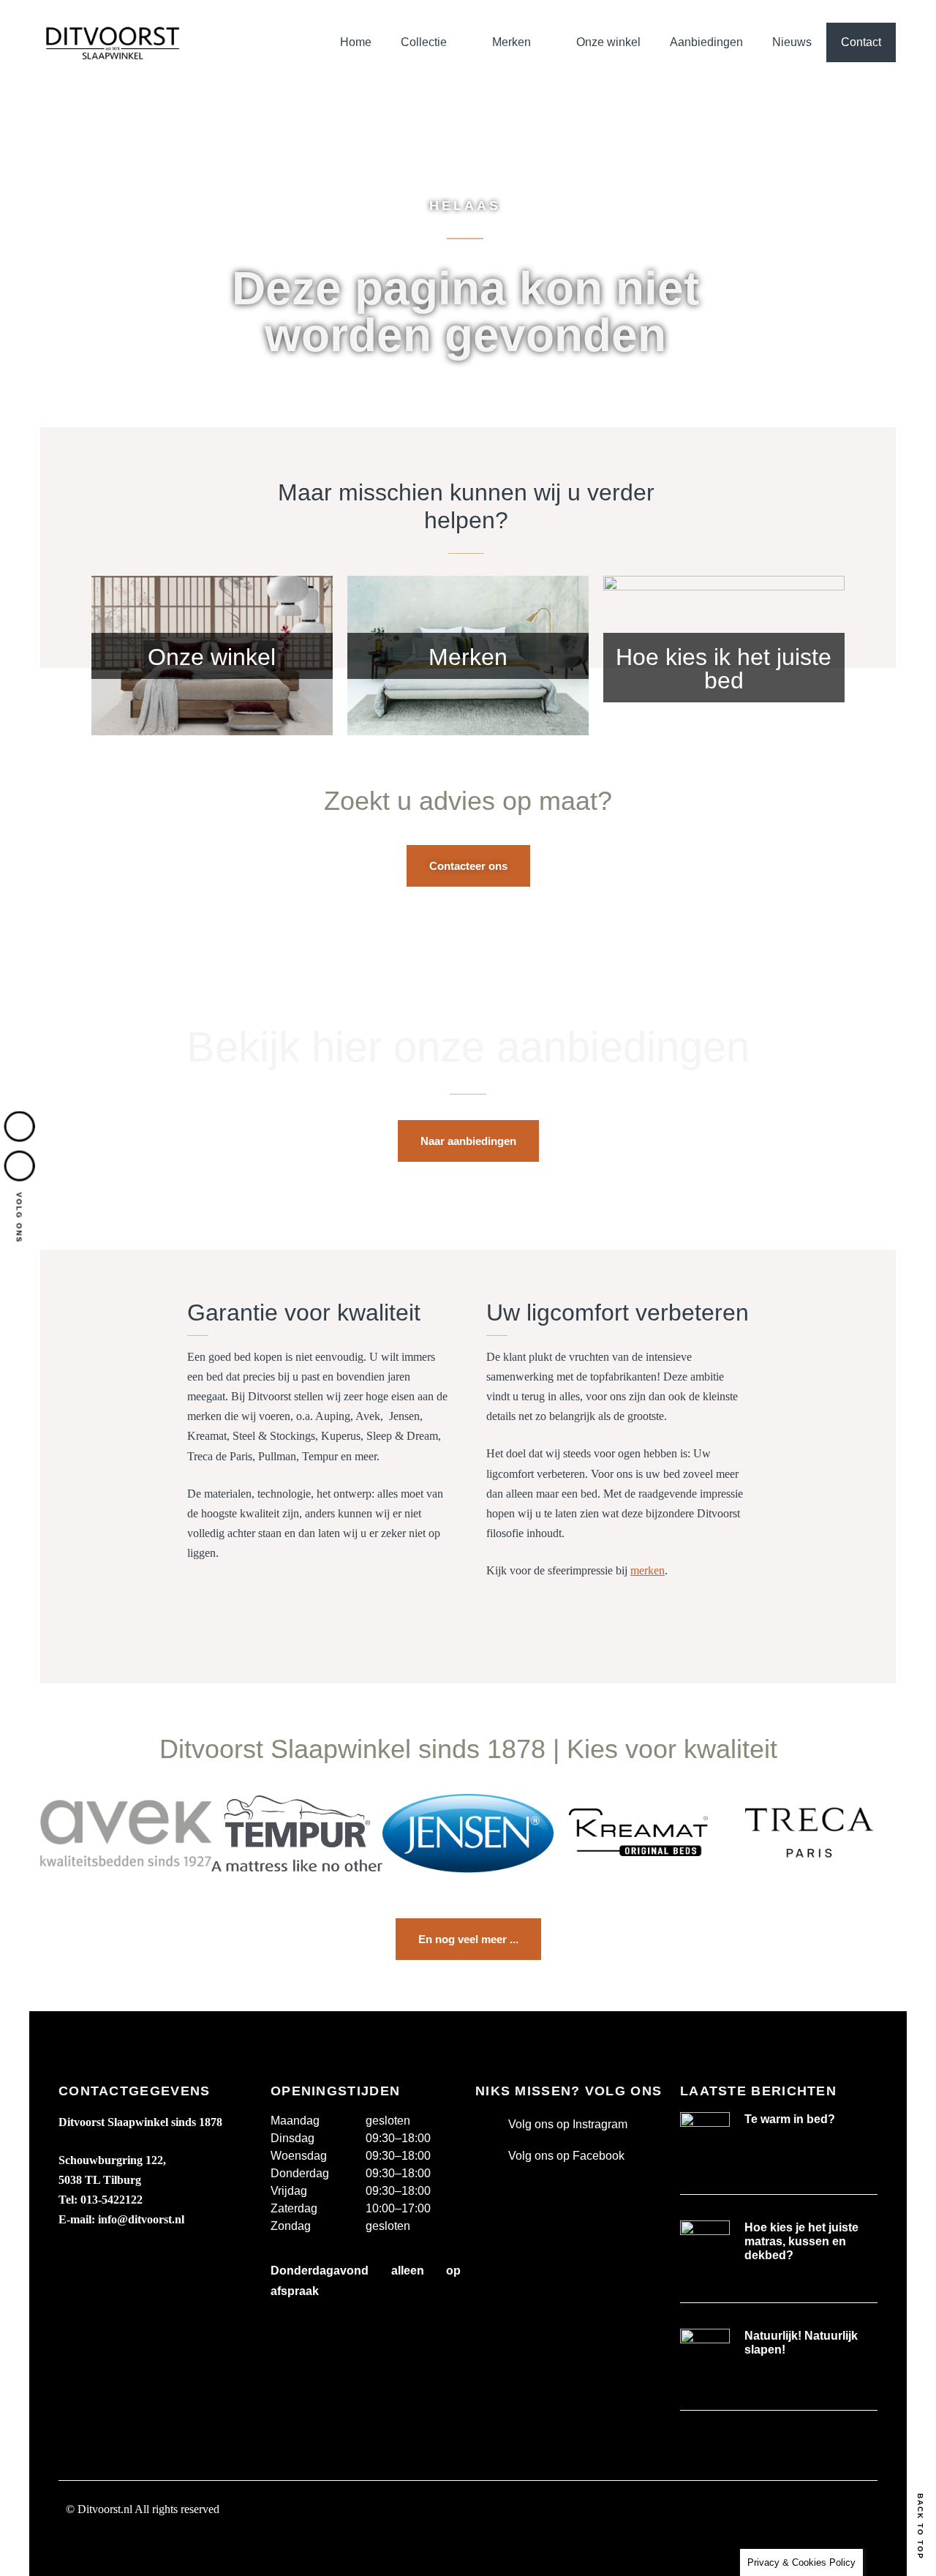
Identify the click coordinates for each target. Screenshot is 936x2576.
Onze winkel (608, 42)
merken (648, 1570)
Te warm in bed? (790, 2119)
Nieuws (792, 42)
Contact (861, 42)
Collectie (424, 42)
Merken (512, 42)
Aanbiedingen (706, 42)
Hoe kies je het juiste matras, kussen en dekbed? (801, 2241)
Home (356, 42)
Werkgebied (97, 2543)
